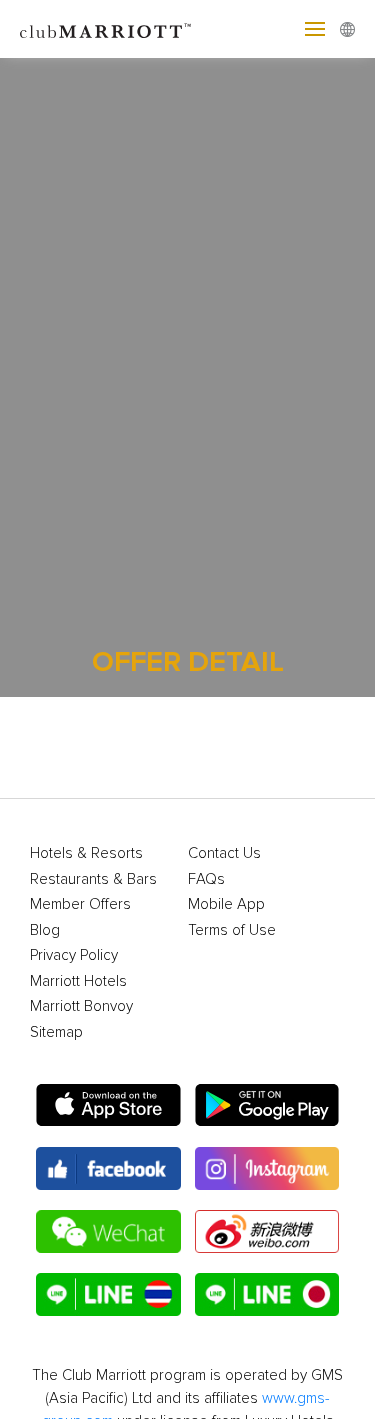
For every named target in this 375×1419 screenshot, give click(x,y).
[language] (347, 29)
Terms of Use (232, 930)
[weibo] (267, 1231)
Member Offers (80, 904)
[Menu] (315, 29)
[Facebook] (108, 1168)
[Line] (108, 1294)
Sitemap (56, 1032)
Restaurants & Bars (93, 879)
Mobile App (226, 904)
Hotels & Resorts (86, 853)
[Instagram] (267, 1168)
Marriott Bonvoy (81, 1006)
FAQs (206, 879)
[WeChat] (108, 1231)
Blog (45, 930)
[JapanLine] (267, 1294)
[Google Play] (267, 1105)
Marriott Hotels (78, 981)
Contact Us (224, 853)
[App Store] (108, 1105)
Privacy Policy (74, 955)
